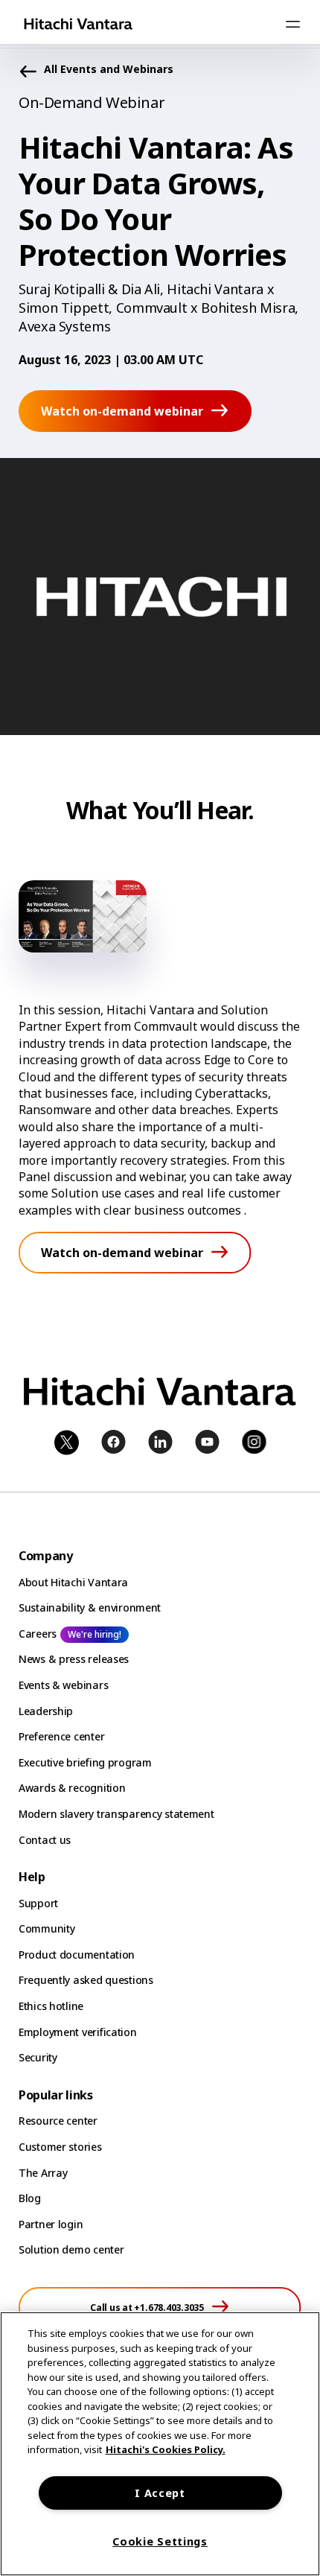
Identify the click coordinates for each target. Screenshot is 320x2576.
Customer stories (60, 2147)
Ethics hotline (51, 2006)
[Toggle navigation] (292, 24)
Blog (30, 2198)
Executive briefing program (85, 1762)
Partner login (51, 2224)
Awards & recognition (72, 1788)
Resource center (58, 2121)
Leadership (46, 1711)
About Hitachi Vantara (73, 1582)
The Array (43, 2173)
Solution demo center (71, 2249)
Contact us (45, 1840)
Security (38, 2057)
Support (38, 1903)
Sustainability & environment (90, 1607)
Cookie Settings (160, 2541)
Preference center (61, 1736)
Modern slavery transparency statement (116, 1814)
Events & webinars (63, 1685)
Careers (38, 1634)
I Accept (160, 2493)
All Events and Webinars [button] (109, 70)
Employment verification (78, 2032)
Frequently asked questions (86, 1980)
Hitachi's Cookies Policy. (166, 2449)
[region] (160, 2444)
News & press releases (74, 1659)
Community (47, 1928)
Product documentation (77, 1955)
